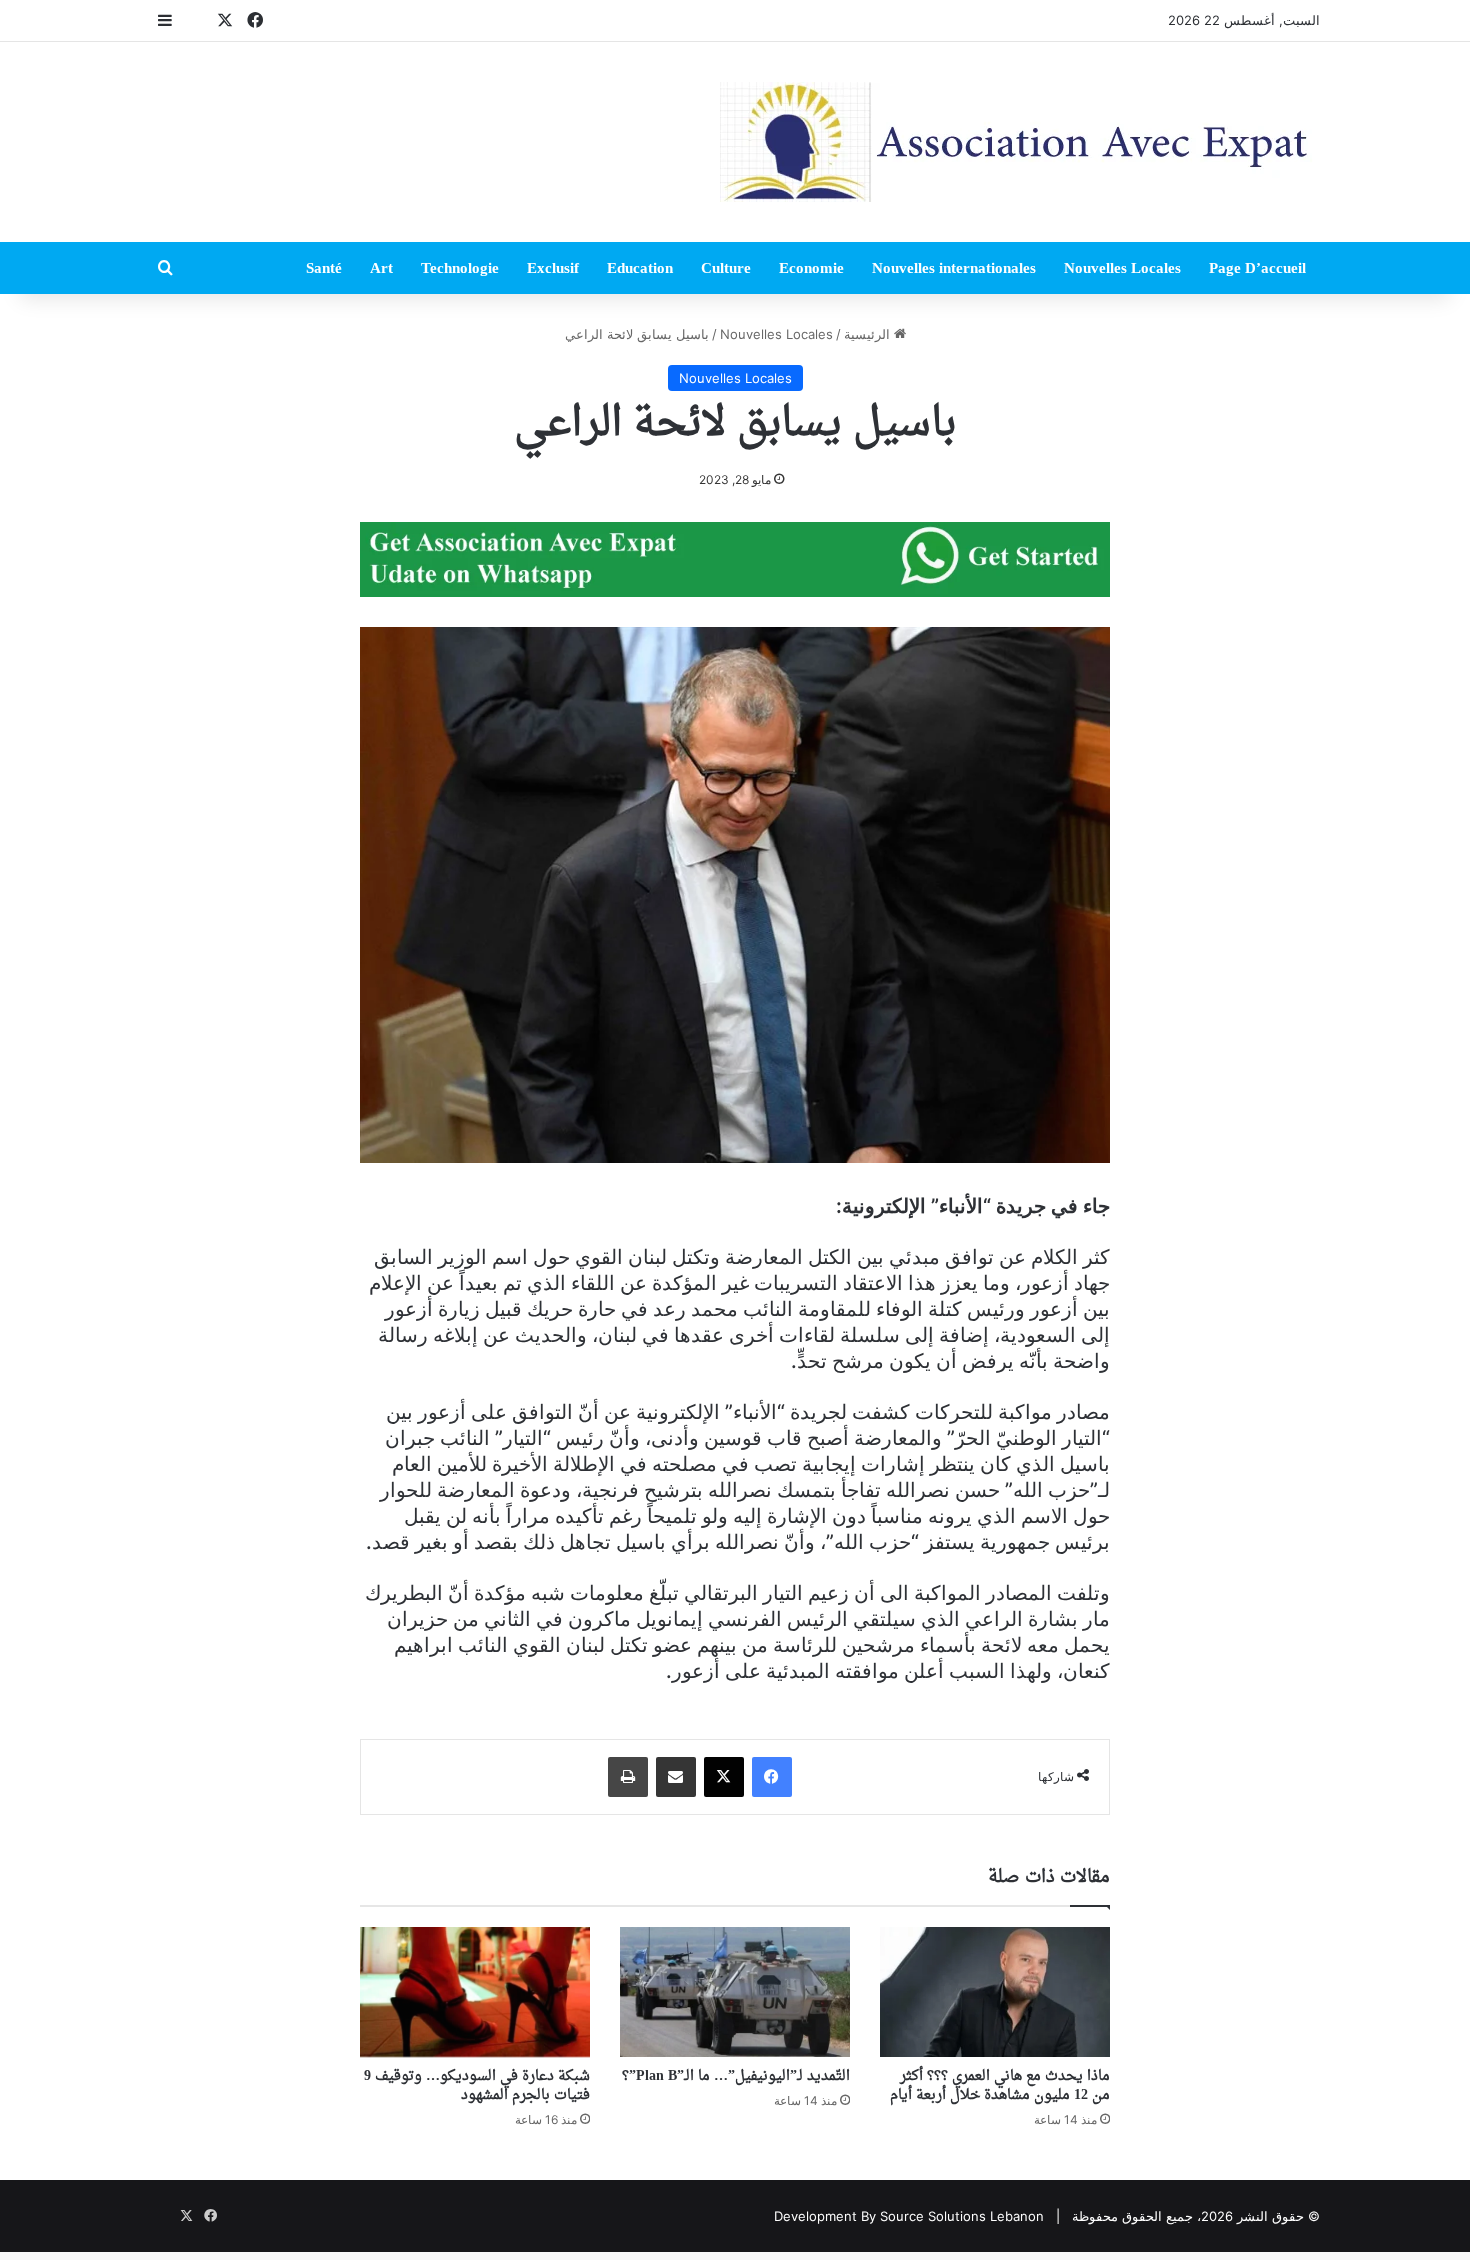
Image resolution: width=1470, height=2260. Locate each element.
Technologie (460, 268)
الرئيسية (869, 334)
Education (640, 268)
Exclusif (553, 268)
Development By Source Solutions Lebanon (909, 2216)
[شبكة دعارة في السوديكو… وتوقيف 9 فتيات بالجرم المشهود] (475, 1992)
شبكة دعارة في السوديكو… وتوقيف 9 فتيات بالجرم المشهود (477, 2086)
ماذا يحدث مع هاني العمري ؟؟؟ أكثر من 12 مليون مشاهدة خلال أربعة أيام (1000, 2086)
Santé (324, 268)
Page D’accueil (1257, 268)
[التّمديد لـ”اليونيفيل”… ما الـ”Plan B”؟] (735, 1991)
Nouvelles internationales (954, 268)
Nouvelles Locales (1122, 268)
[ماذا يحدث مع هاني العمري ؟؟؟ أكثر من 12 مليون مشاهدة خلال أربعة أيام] (995, 1992)
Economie (811, 268)
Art (381, 268)
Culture (726, 268)
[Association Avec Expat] (1020, 142)
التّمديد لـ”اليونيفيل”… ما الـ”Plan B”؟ (736, 2076)
